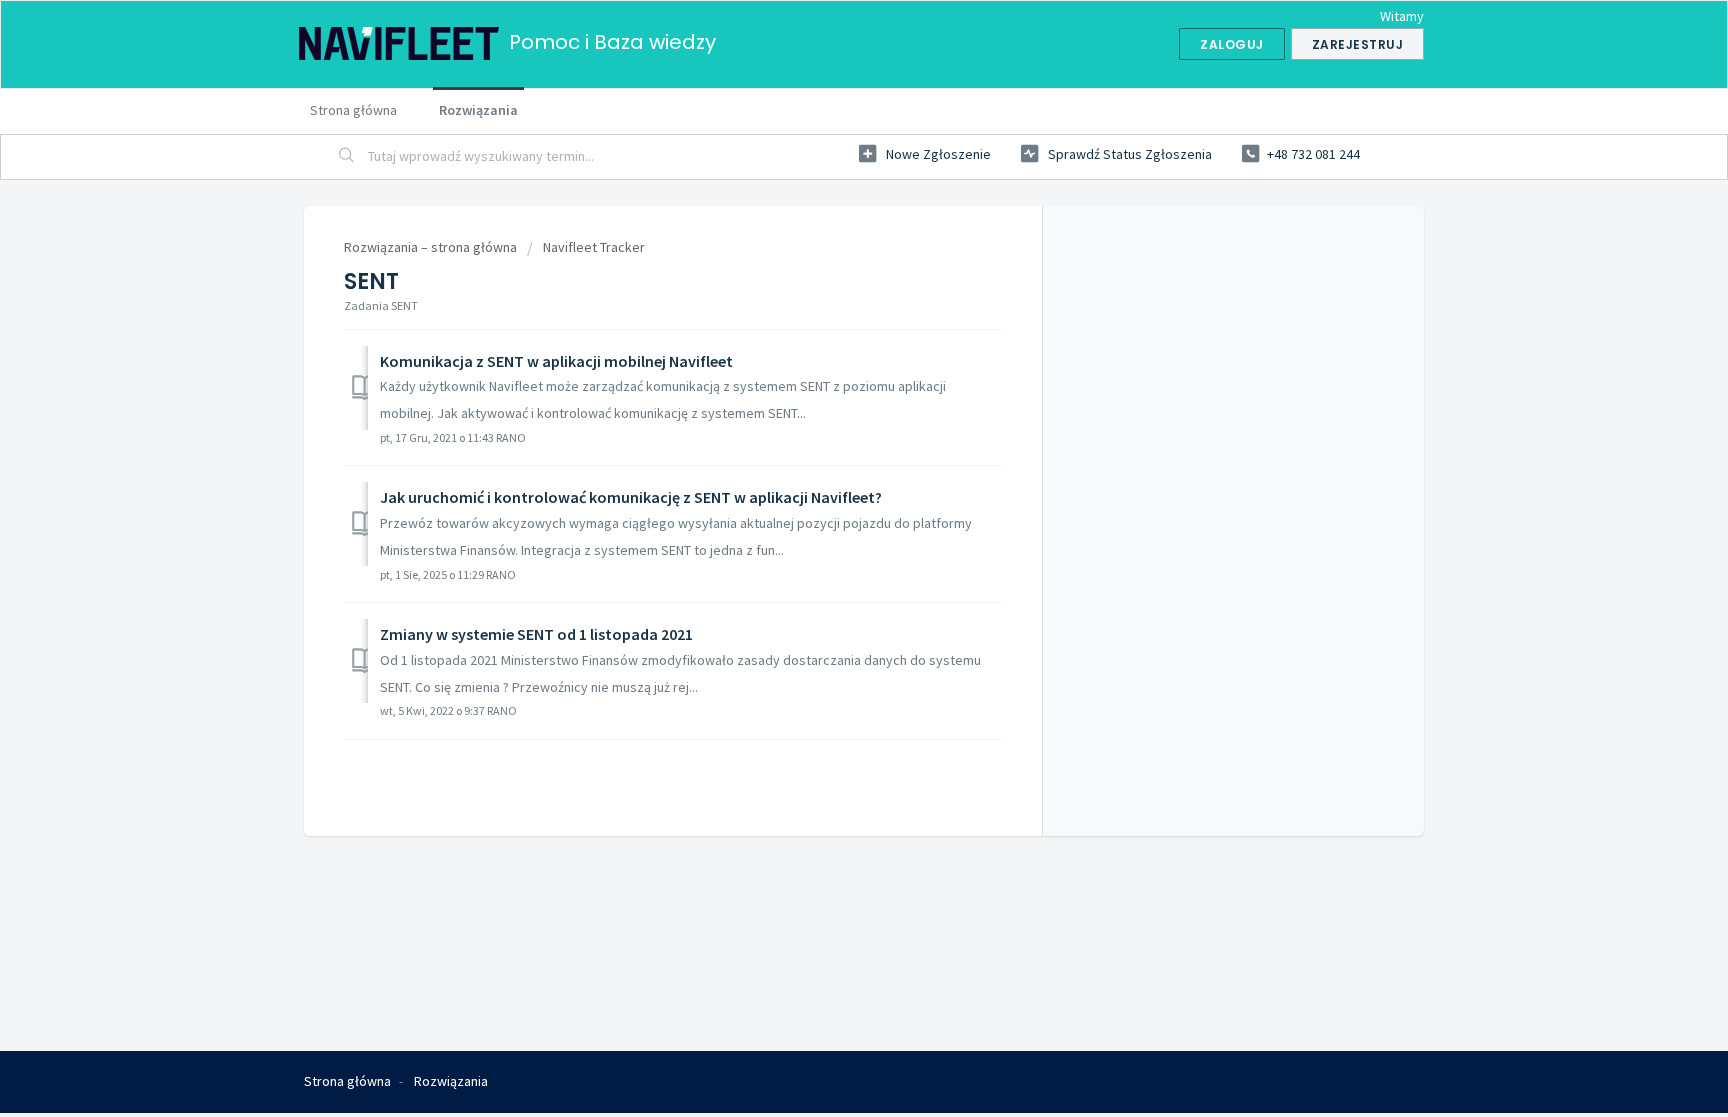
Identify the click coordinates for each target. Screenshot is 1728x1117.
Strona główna (353, 110)
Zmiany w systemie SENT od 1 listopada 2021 (536, 634)
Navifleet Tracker (594, 247)
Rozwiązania (478, 110)
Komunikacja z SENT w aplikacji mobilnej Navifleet (556, 361)
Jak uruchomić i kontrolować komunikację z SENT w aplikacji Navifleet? (631, 497)
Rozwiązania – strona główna (432, 247)
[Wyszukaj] (347, 157)
